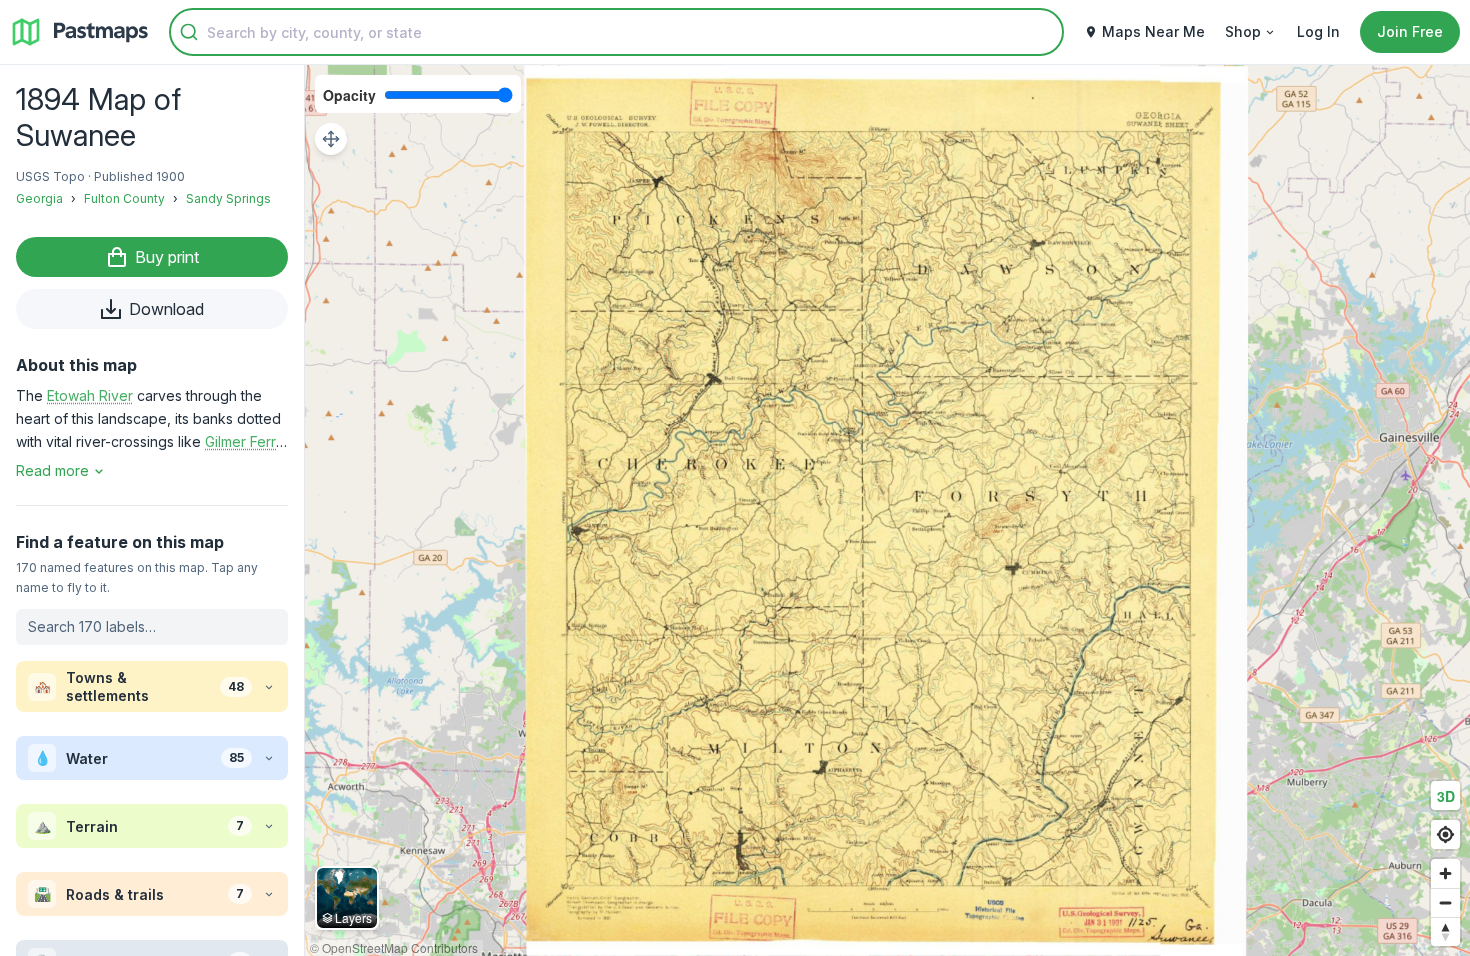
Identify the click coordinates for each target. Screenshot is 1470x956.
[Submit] (189, 32)
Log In (1318, 31)
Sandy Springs (228, 198)
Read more (52, 470)
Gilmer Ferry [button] (244, 441)
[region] (887, 510)
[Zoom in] (1445, 873)
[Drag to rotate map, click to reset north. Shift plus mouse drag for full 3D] (1445, 931)
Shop (1243, 31)
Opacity (349, 95)
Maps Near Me (1153, 31)
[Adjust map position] (331, 139)
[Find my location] (1445, 834)
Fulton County (124, 198)
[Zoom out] (1445, 902)
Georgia (39, 198)
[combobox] (616, 32)
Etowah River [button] (90, 395)
